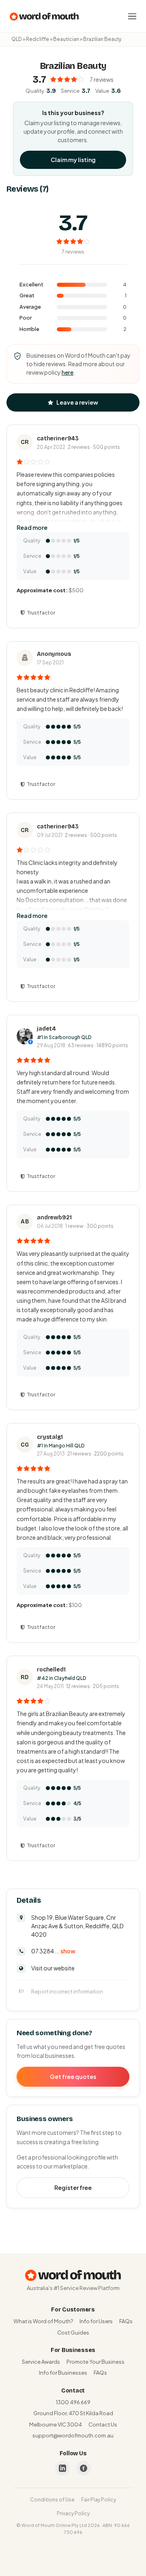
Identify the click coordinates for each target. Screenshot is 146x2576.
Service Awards (41, 2362)
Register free (73, 2188)
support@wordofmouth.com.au (73, 2435)
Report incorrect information (67, 1991)
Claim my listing (73, 160)
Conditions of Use (52, 2500)
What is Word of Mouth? (43, 2321)
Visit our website (53, 1968)
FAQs (126, 2321)
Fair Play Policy (99, 2500)
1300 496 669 (73, 2402)
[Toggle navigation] (132, 16)
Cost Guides (73, 2333)
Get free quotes (73, 2077)
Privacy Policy (73, 2513)
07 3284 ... (53, 1951)
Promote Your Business (96, 2362)
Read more (32, 527)
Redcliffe (38, 39)
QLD (17, 39)
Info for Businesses (63, 2373)
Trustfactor (41, 613)
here (68, 372)
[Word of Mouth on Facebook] (84, 2468)
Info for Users (96, 2321)
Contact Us (103, 2424)
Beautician (66, 39)
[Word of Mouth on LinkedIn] (62, 2468)
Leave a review (77, 402)
